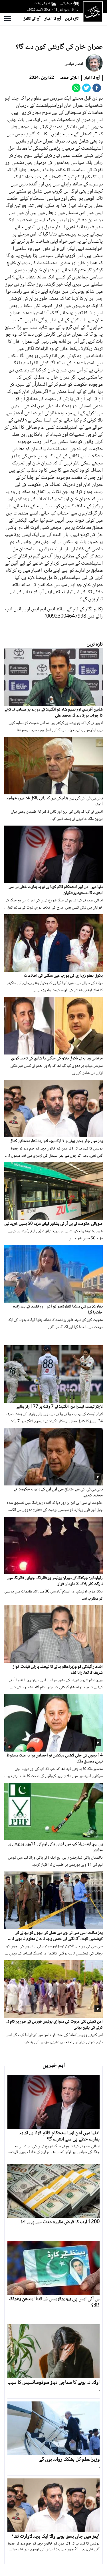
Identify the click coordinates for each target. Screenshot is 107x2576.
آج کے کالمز (32, 19)
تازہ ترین (72, 19)
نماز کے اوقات (42, 4)
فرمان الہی (66, 4)
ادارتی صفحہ (69, 78)
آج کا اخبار (53, 19)
